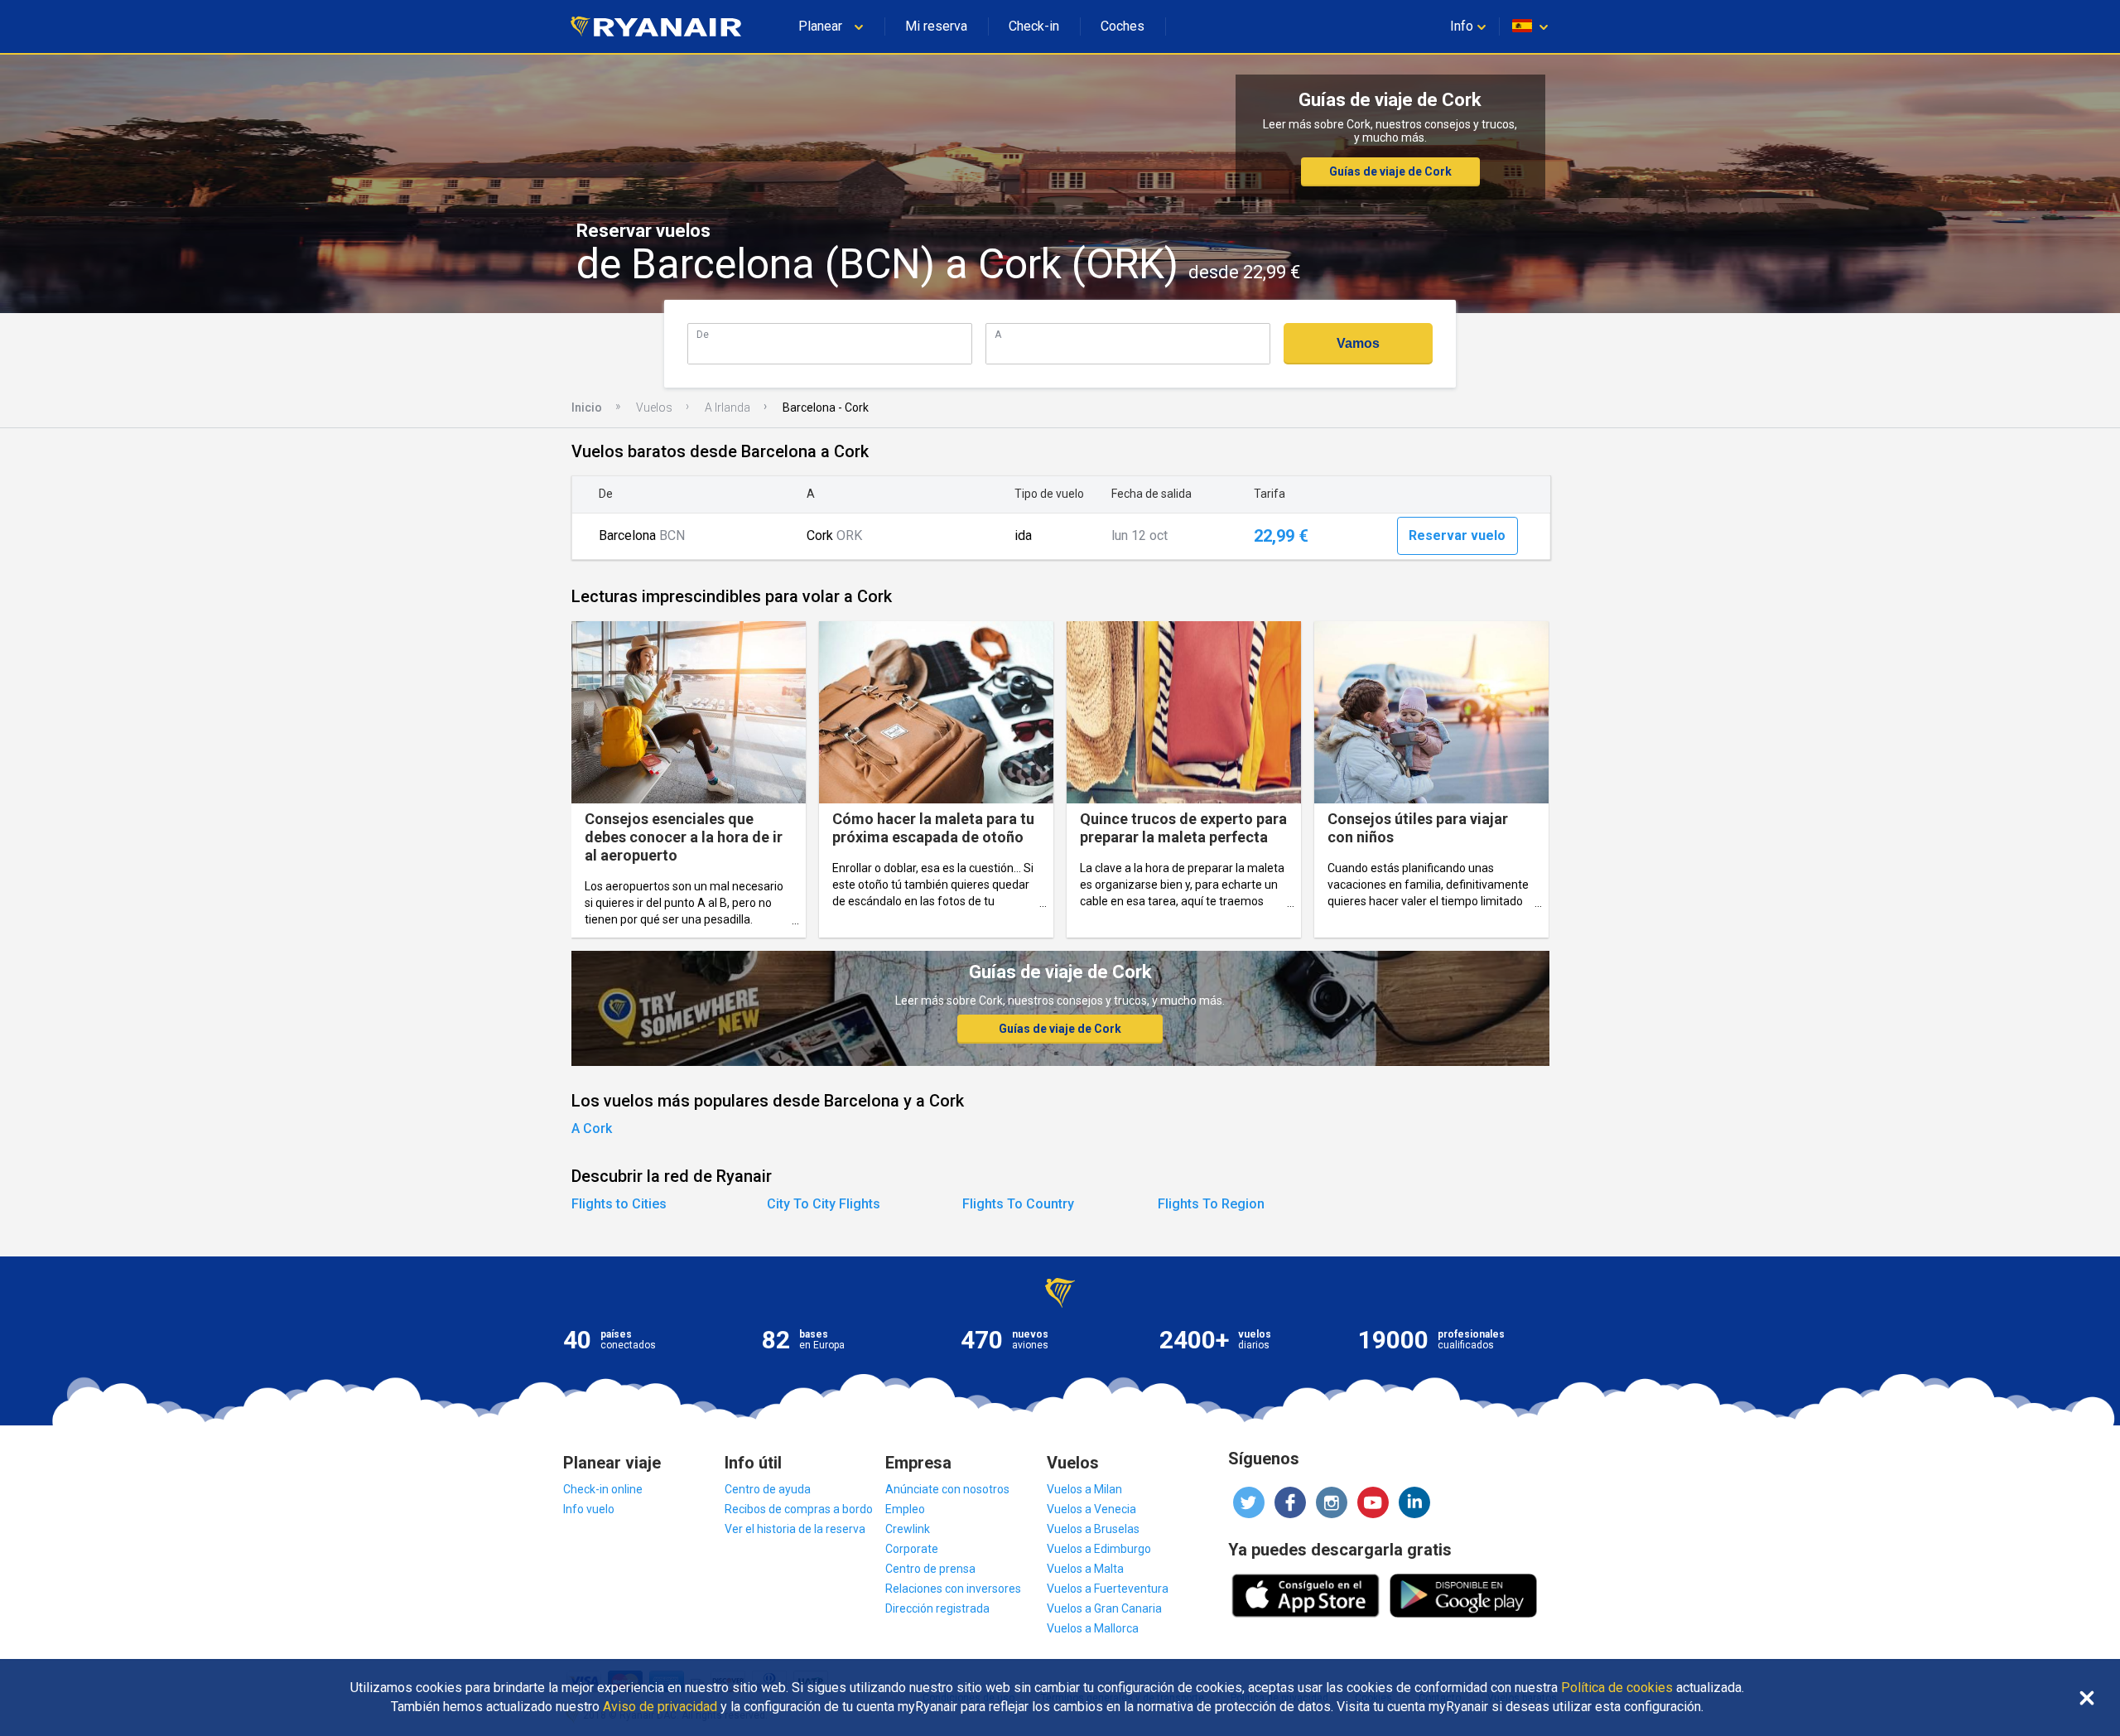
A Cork (592, 1128)
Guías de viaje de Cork (1390, 171)
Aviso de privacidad (660, 1707)
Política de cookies (1617, 1688)
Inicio (587, 407)
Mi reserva (936, 26)
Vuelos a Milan (1084, 1489)
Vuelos (654, 407)
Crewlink (908, 1529)
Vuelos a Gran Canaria (1104, 1608)
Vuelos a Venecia (1091, 1509)
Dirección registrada (937, 1608)
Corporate (912, 1549)
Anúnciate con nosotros (947, 1489)
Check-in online (603, 1489)
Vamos (1358, 343)
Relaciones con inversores (953, 1589)
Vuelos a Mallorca (1093, 1628)
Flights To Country (1018, 1204)
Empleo (905, 1509)
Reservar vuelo (1457, 535)
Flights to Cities (619, 1204)
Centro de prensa (930, 1569)
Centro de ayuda (768, 1489)
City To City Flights (824, 1204)
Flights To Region (1211, 1204)
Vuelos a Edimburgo (1099, 1549)
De (703, 334)
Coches (1123, 26)
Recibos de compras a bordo (799, 1509)
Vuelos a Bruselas (1093, 1529)
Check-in (1034, 26)
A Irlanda (728, 407)
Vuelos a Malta (1085, 1569)
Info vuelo (589, 1509)
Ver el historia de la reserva (795, 1529)
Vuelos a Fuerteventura (1108, 1589)
